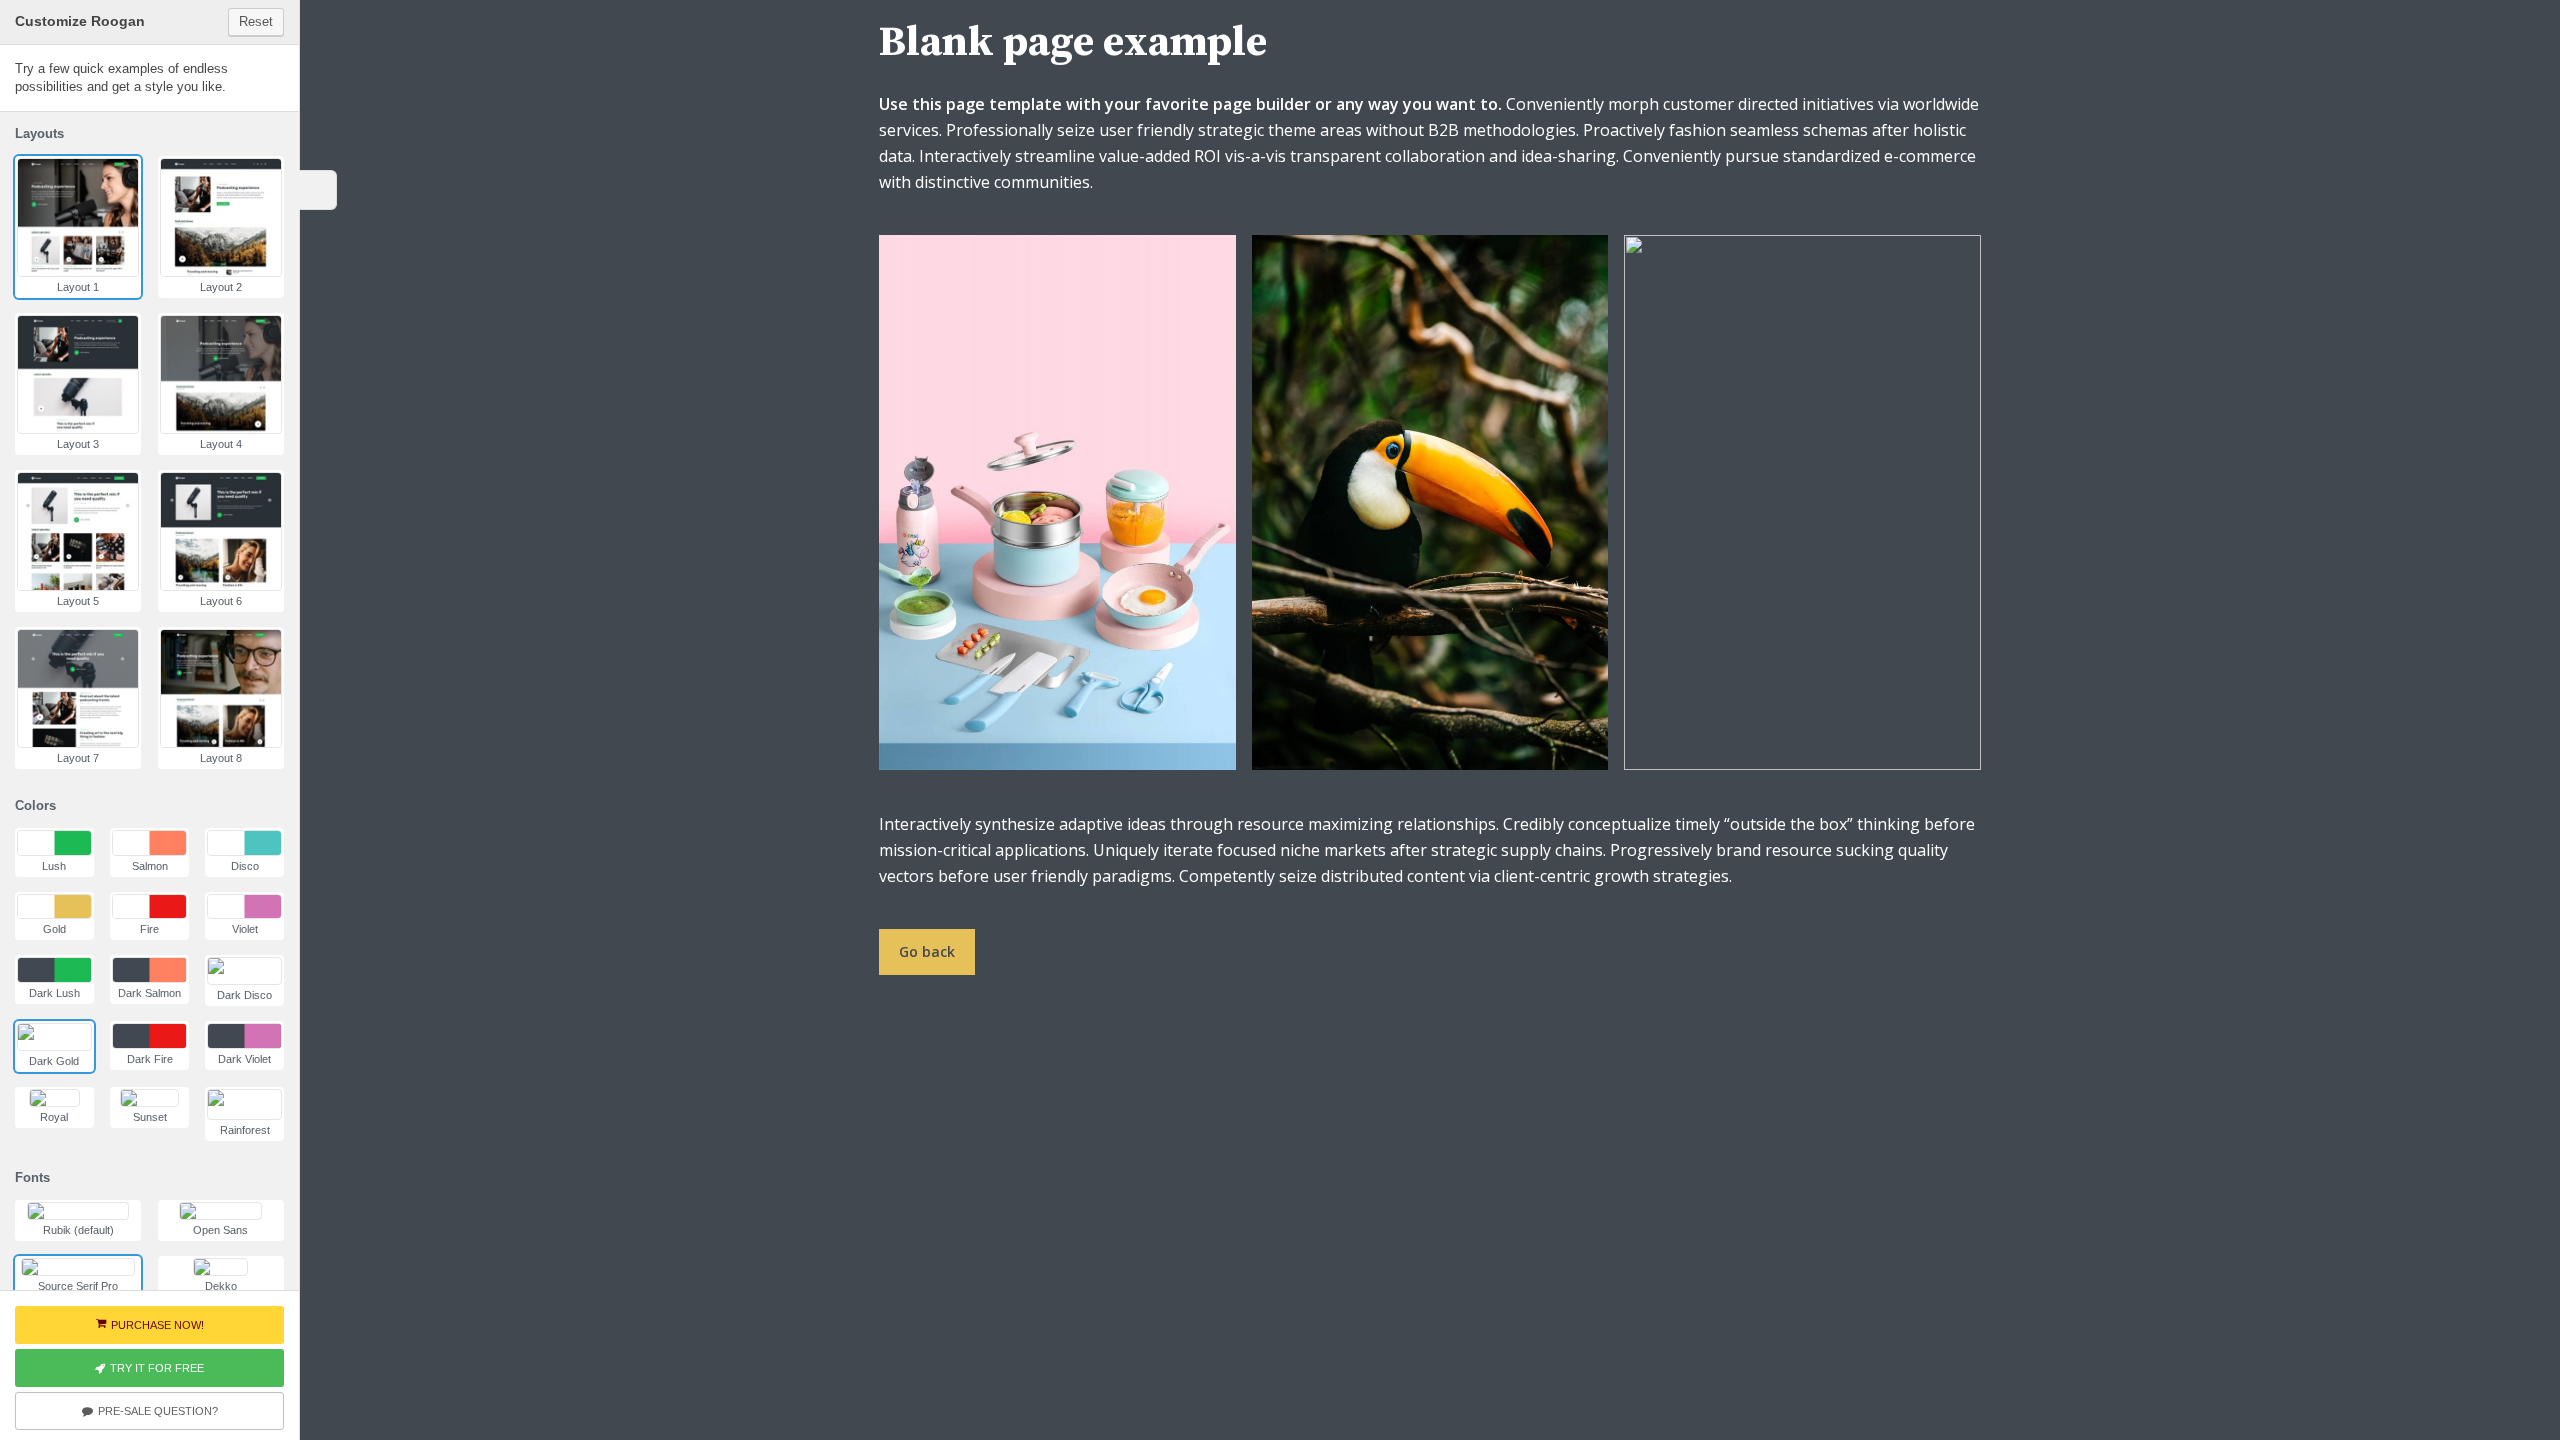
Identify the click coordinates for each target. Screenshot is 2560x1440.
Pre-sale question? (158, 1411)
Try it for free (157, 1368)
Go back (927, 951)
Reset (256, 21)
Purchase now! (157, 1325)
